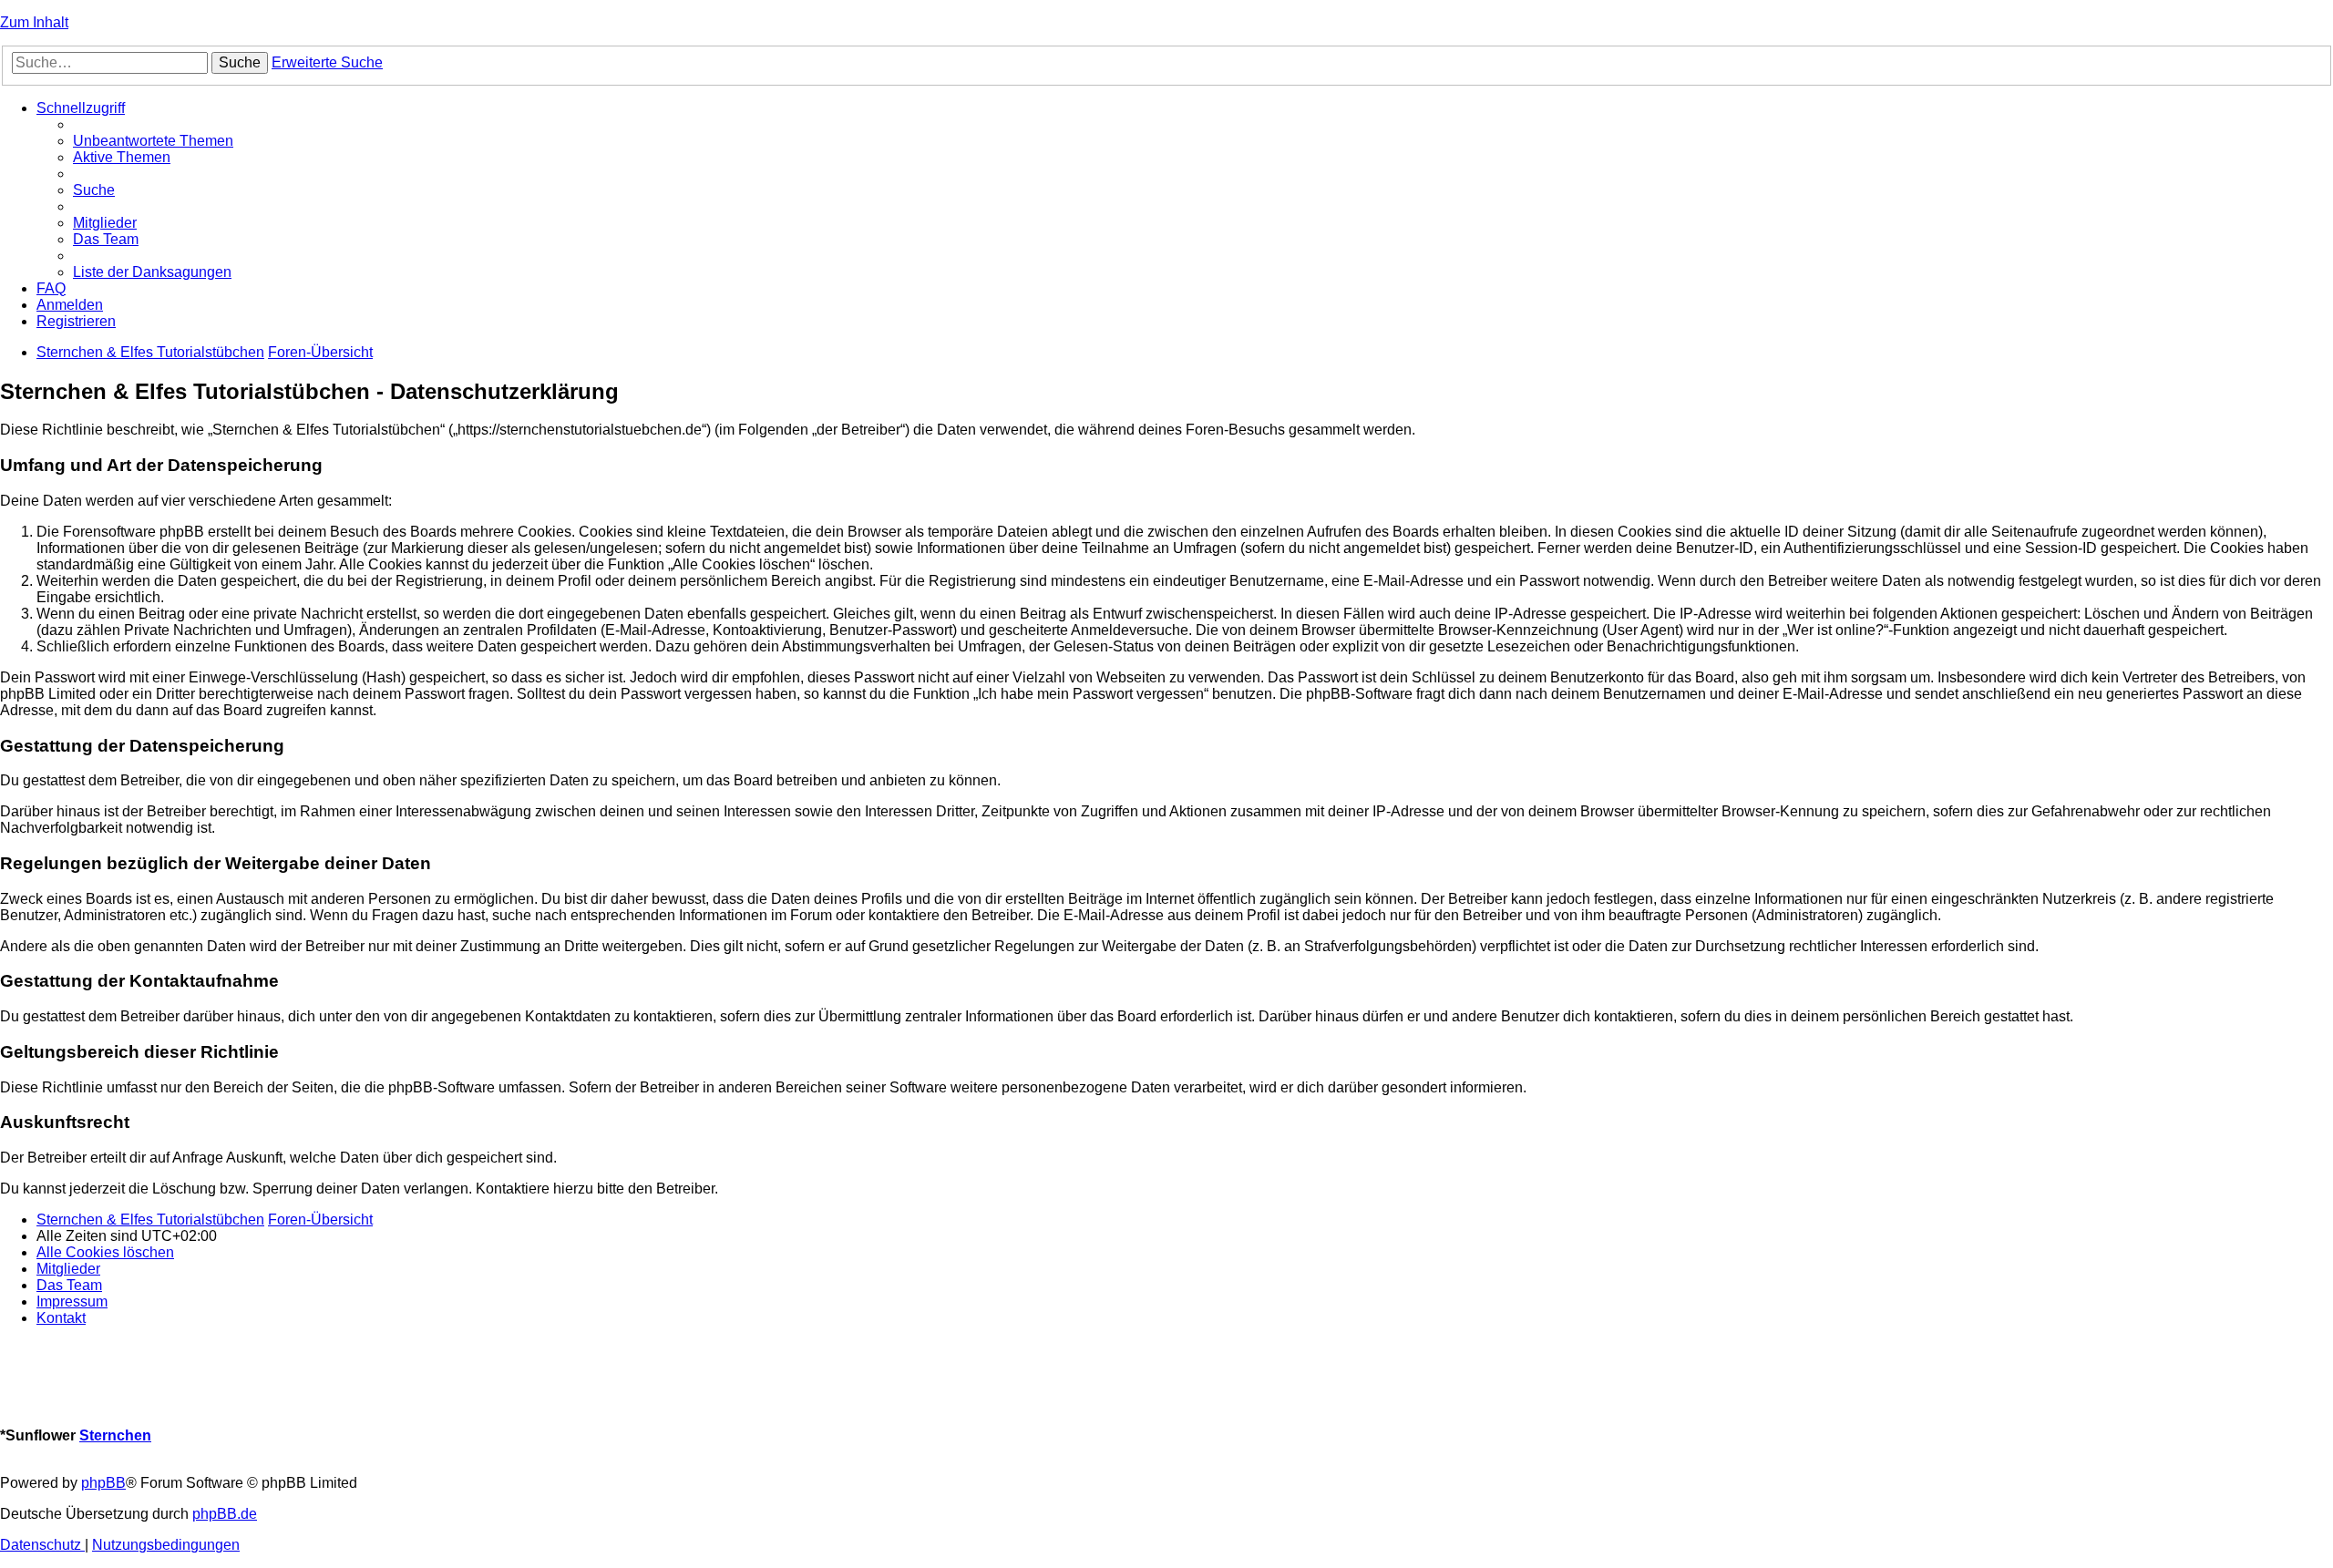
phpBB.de (225, 1514)
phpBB (103, 1483)
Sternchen (115, 1435)
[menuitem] (153, 141)
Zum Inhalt (34, 22)
